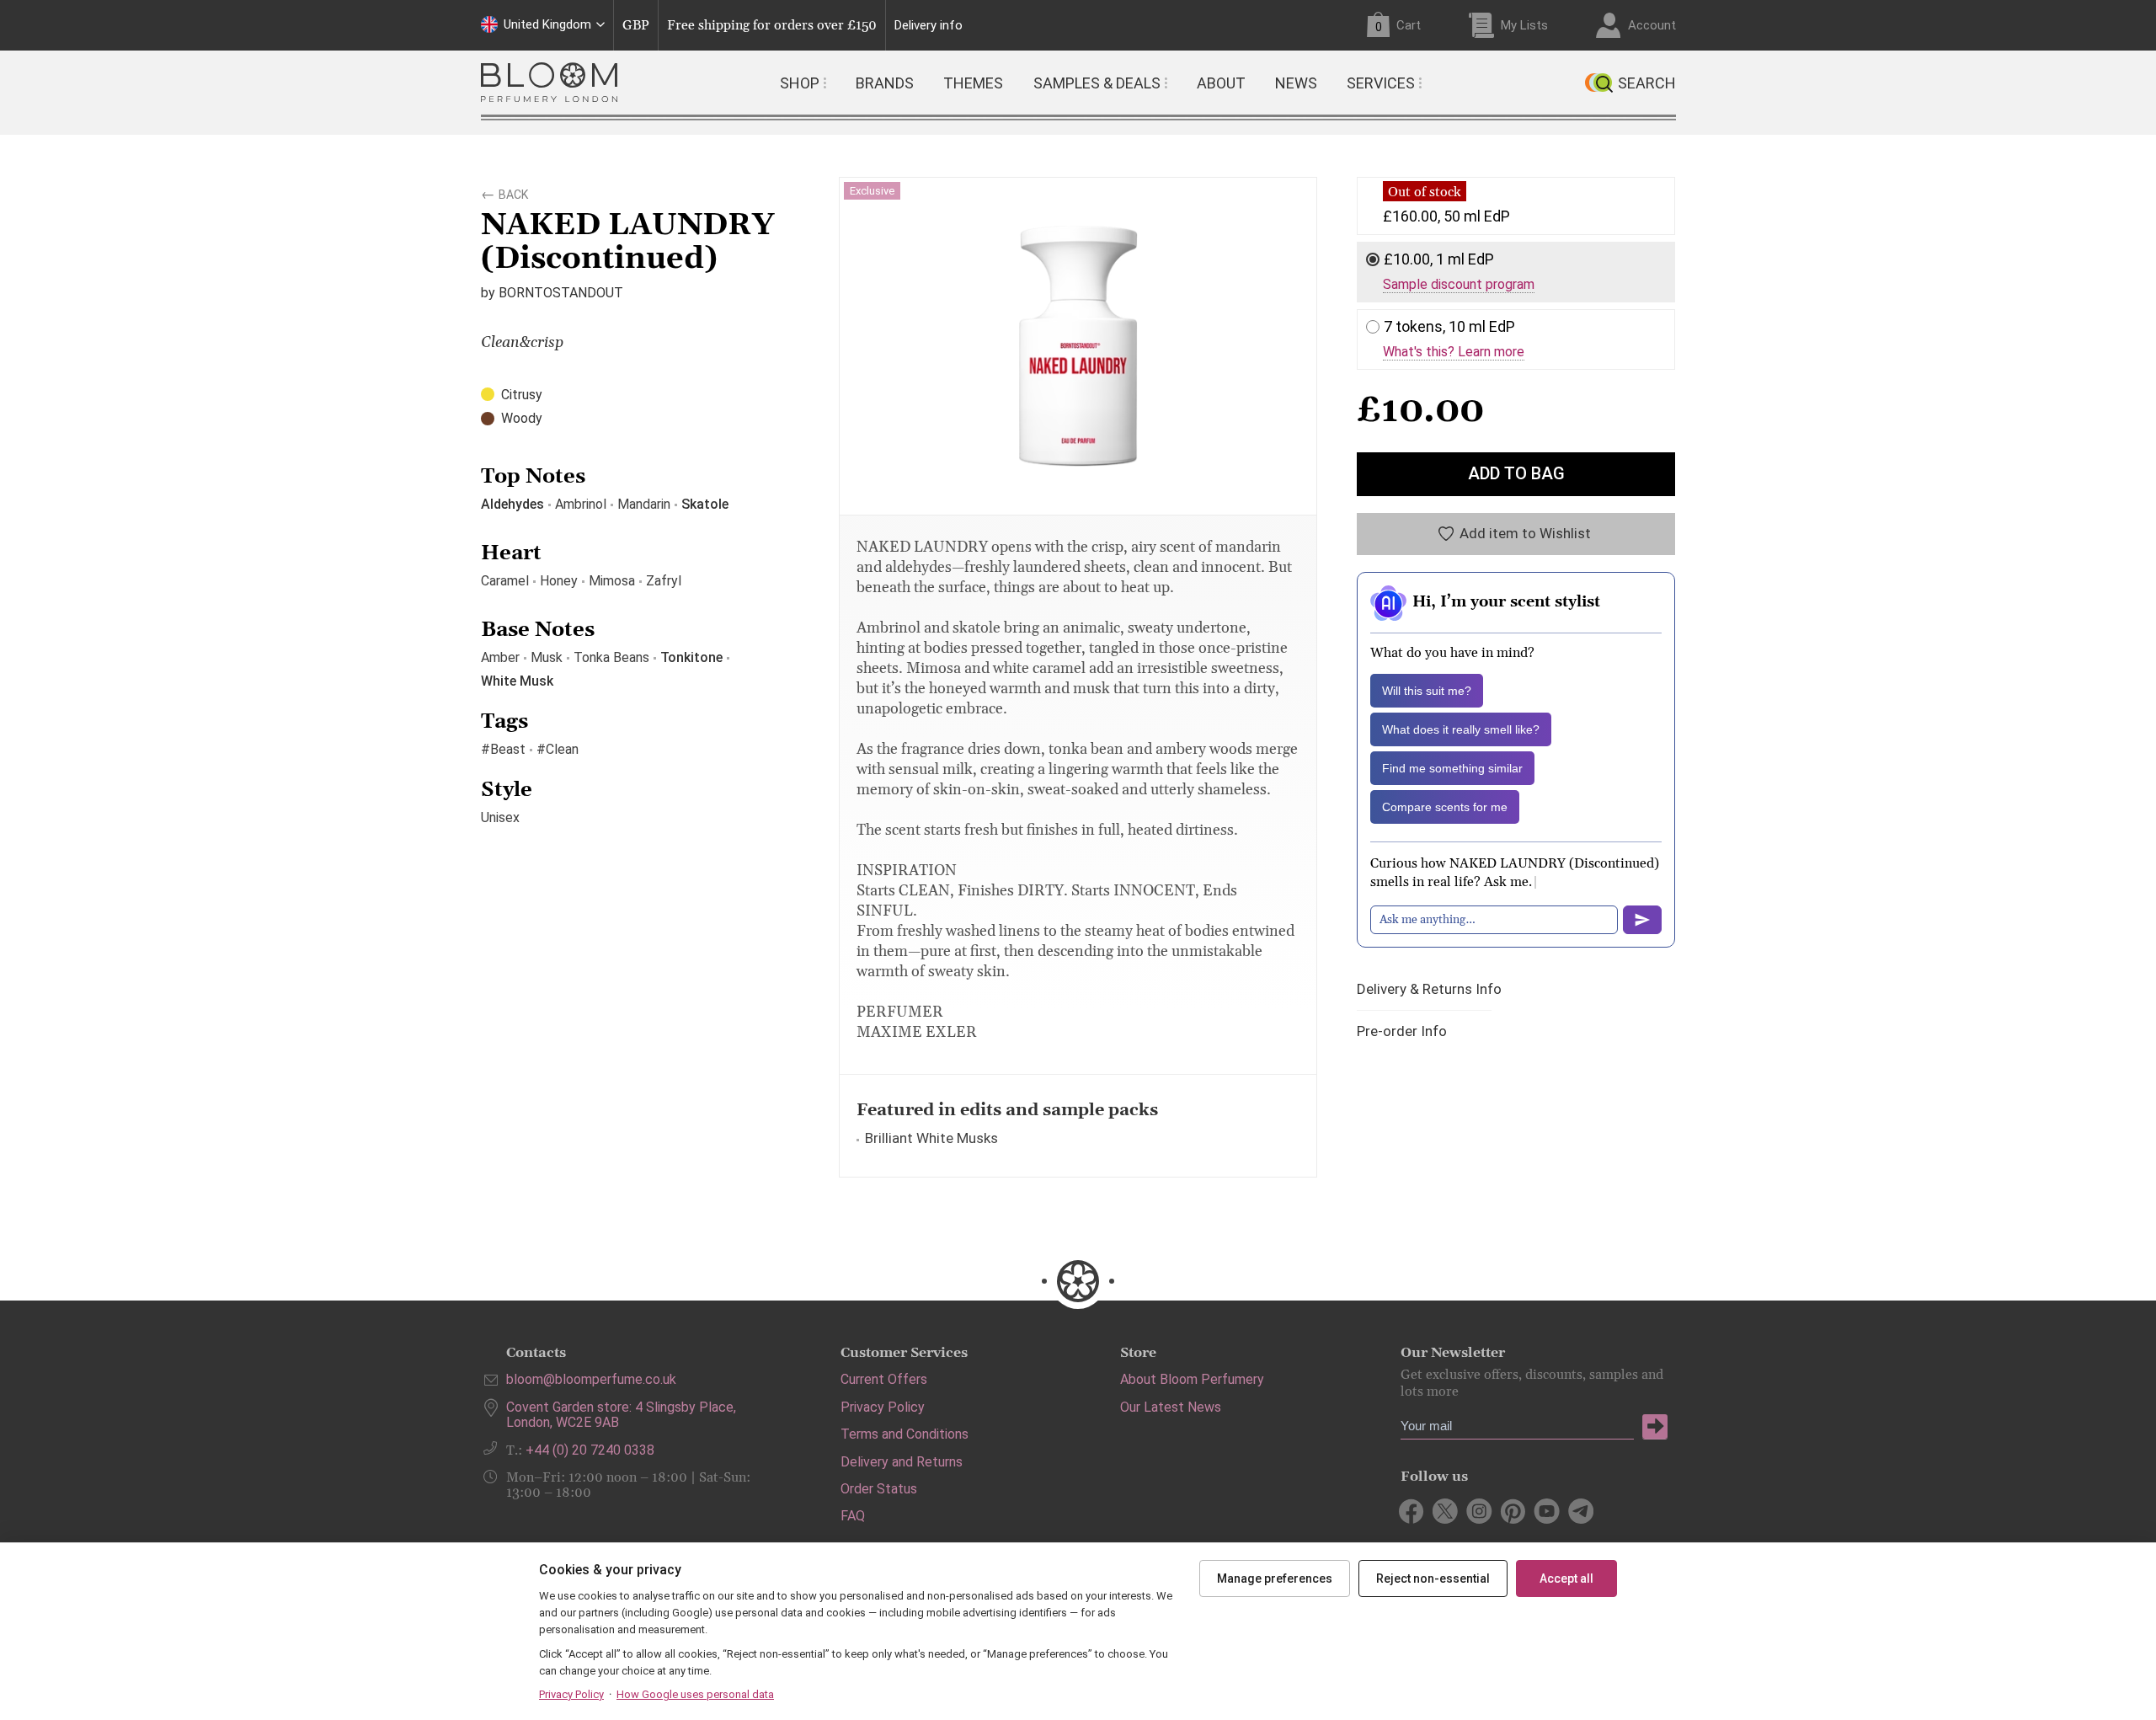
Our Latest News (1171, 1407)
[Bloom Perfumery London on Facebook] (1412, 1511)
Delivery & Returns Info (1429, 989)
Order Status (879, 1489)
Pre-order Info (1402, 1031)
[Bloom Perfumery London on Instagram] (1479, 1511)
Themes (973, 83)
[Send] (1642, 920)
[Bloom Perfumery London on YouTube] (1547, 1511)
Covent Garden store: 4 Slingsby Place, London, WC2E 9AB (621, 1415)
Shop (800, 83)
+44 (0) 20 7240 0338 (590, 1450)
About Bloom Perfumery (1192, 1379)
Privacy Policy (883, 1407)
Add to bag (1516, 473)
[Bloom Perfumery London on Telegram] (1580, 1511)
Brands (885, 83)
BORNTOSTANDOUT (561, 293)
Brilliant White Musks (931, 1138)
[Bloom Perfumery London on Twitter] (1446, 1511)
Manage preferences (1275, 1578)
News (1296, 83)
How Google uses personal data (695, 1694)
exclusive (872, 191)
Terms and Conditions (905, 1434)
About (1221, 83)
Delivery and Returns (902, 1462)
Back (513, 192)
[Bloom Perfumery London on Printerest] (1513, 1511)
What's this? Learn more (1454, 352)
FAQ (853, 1516)
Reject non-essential (1433, 1578)
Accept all (1566, 1578)
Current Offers (884, 1379)
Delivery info (929, 26)
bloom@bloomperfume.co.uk (591, 1379)
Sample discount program (1459, 285)
